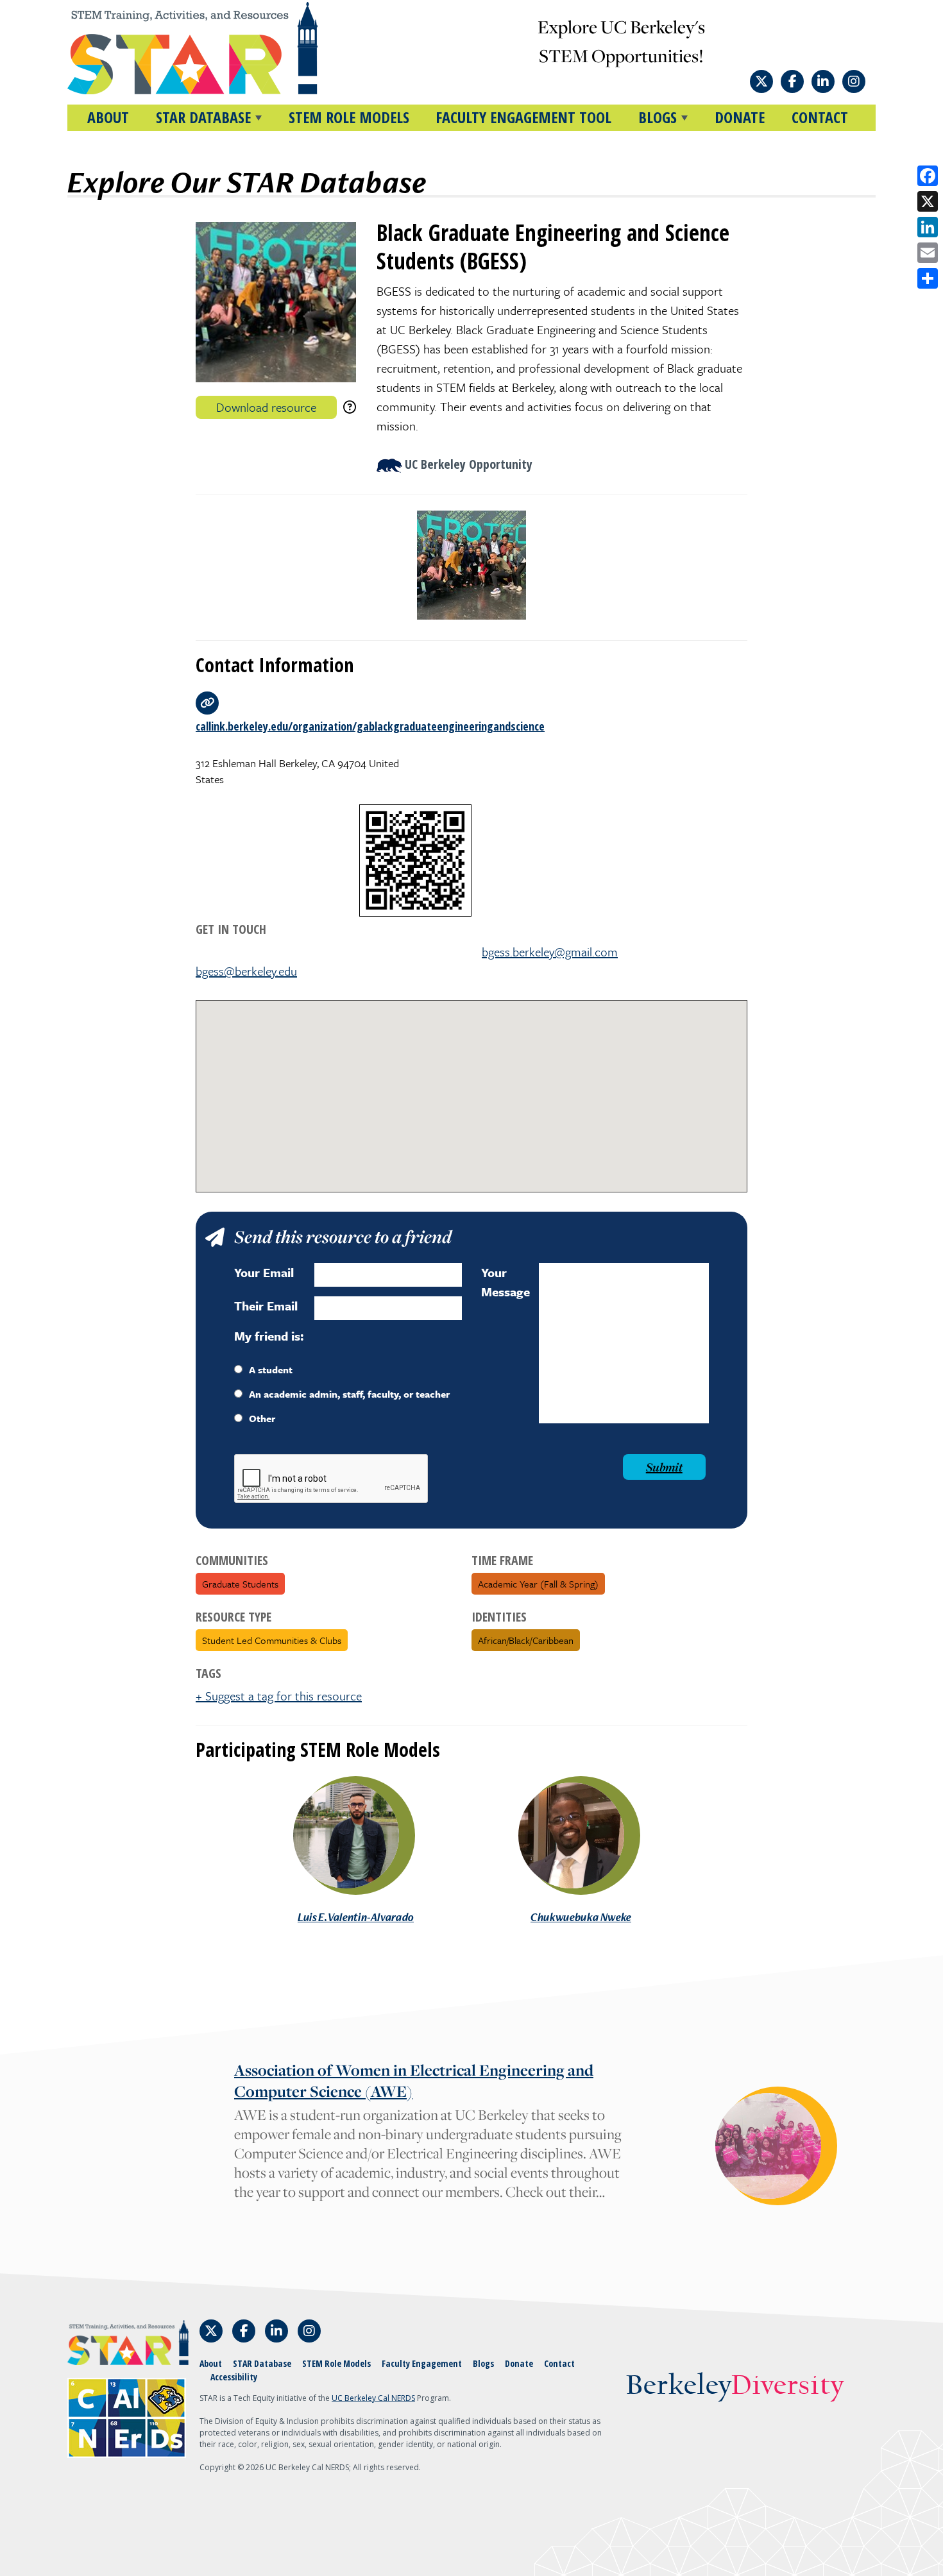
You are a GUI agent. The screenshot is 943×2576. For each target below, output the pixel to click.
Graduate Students (240, 1584)
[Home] (217, 48)
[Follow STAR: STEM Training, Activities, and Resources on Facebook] (792, 81)
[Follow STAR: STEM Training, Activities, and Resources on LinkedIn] (823, 81)
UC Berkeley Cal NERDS (373, 2398)
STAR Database (262, 2363)
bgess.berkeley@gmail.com (550, 952)
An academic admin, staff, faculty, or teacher (349, 1394)
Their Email (266, 1306)
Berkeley (735, 2386)
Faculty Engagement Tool (523, 117)
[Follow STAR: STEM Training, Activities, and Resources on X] (761, 81)
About (108, 117)
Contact (820, 117)
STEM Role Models (349, 117)
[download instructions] (350, 407)
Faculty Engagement (422, 2363)
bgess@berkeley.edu (246, 971)
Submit (664, 1467)
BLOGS (658, 117)
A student (271, 1369)
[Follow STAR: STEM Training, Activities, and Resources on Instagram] (854, 81)
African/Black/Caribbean (526, 1640)
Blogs (483, 2363)
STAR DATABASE (203, 117)
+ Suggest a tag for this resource (279, 1696)
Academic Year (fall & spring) (538, 1584)
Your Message (505, 1282)
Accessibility (234, 2377)
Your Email (264, 1272)
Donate (740, 117)
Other (262, 1418)
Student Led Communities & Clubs (272, 1640)
